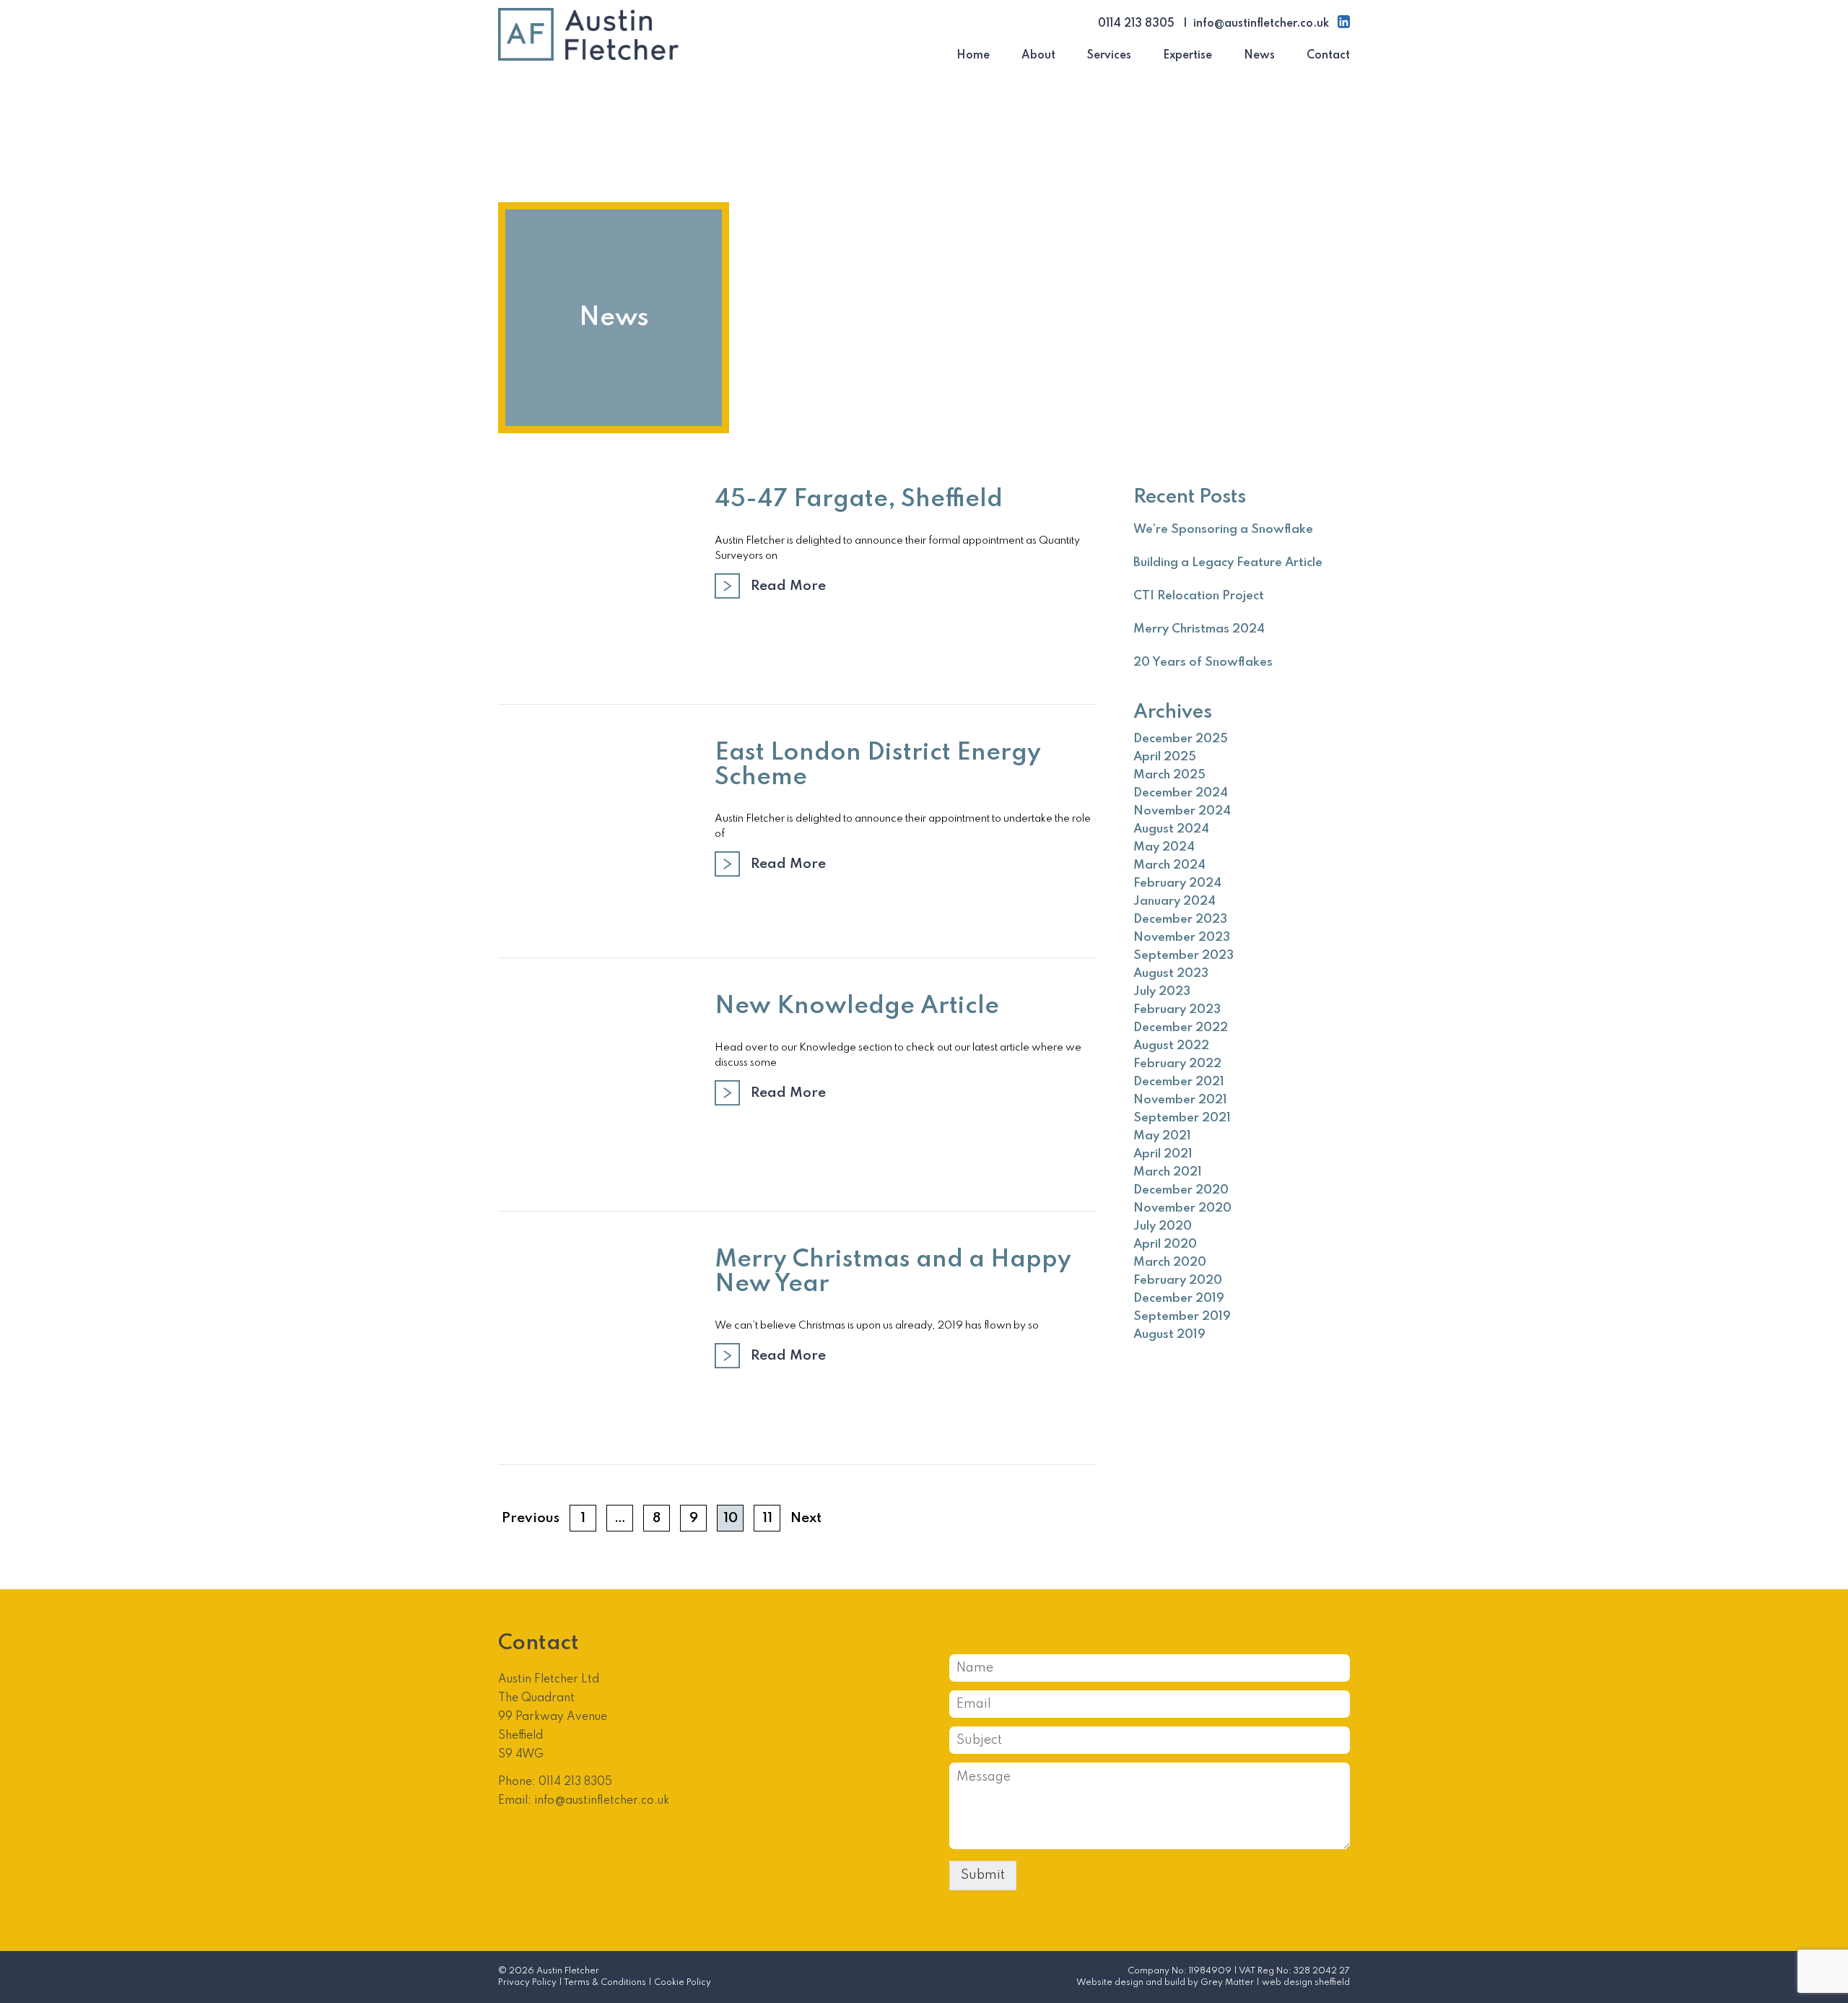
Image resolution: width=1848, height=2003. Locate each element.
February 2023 (1177, 1010)
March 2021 (1168, 1172)
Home (973, 56)
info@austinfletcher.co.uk (1261, 24)
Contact (1328, 56)
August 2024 (1171, 829)
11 (767, 1518)
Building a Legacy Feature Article (1228, 563)
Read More (788, 586)
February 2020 (1178, 1281)
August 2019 (1169, 1335)
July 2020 (1163, 1226)
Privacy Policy (527, 1983)
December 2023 (1180, 920)
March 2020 (1170, 1263)
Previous (531, 1518)
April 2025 (1165, 757)
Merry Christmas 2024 (1199, 629)
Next (806, 1518)
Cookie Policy (683, 1983)
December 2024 (1181, 793)
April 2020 (1165, 1244)
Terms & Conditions (605, 1983)
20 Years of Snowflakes (1203, 662)
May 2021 (1162, 1136)
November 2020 (1182, 1208)
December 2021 (1179, 1082)
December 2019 (1179, 1299)
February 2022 (1177, 1064)
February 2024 (1177, 883)
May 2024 (1164, 847)
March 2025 (1169, 775)
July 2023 (1162, 992)
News (1259, 56)
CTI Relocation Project (1199, 596)
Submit (983, 1875)
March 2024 (1169, 865)
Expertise (1187, 56)
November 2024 (1182, 811)
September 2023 (1184, 956)
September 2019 (1182, 1317)
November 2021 (1180, 1100)
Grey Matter (1227, 1983)
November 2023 (1182, 938)
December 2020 (1181, 1190)
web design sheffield (1306, 1983)
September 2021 (1182, 1118)
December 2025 (1181, 739)
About (1038, 56)
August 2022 (1171, 1046)
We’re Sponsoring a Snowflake (1223, 530)
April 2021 (1163, 1154)
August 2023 (1171, 974)
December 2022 (1181, 1028)
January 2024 (1174, 901)
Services (1109, 56)
